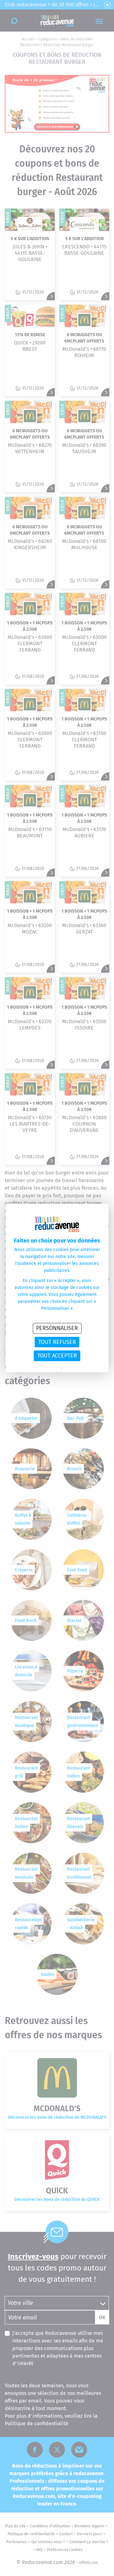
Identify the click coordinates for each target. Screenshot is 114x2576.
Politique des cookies (79, 1368)
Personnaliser (57, 1328)
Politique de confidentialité (39, 1368)
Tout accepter (57, 1356)
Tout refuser (57, 1342)
